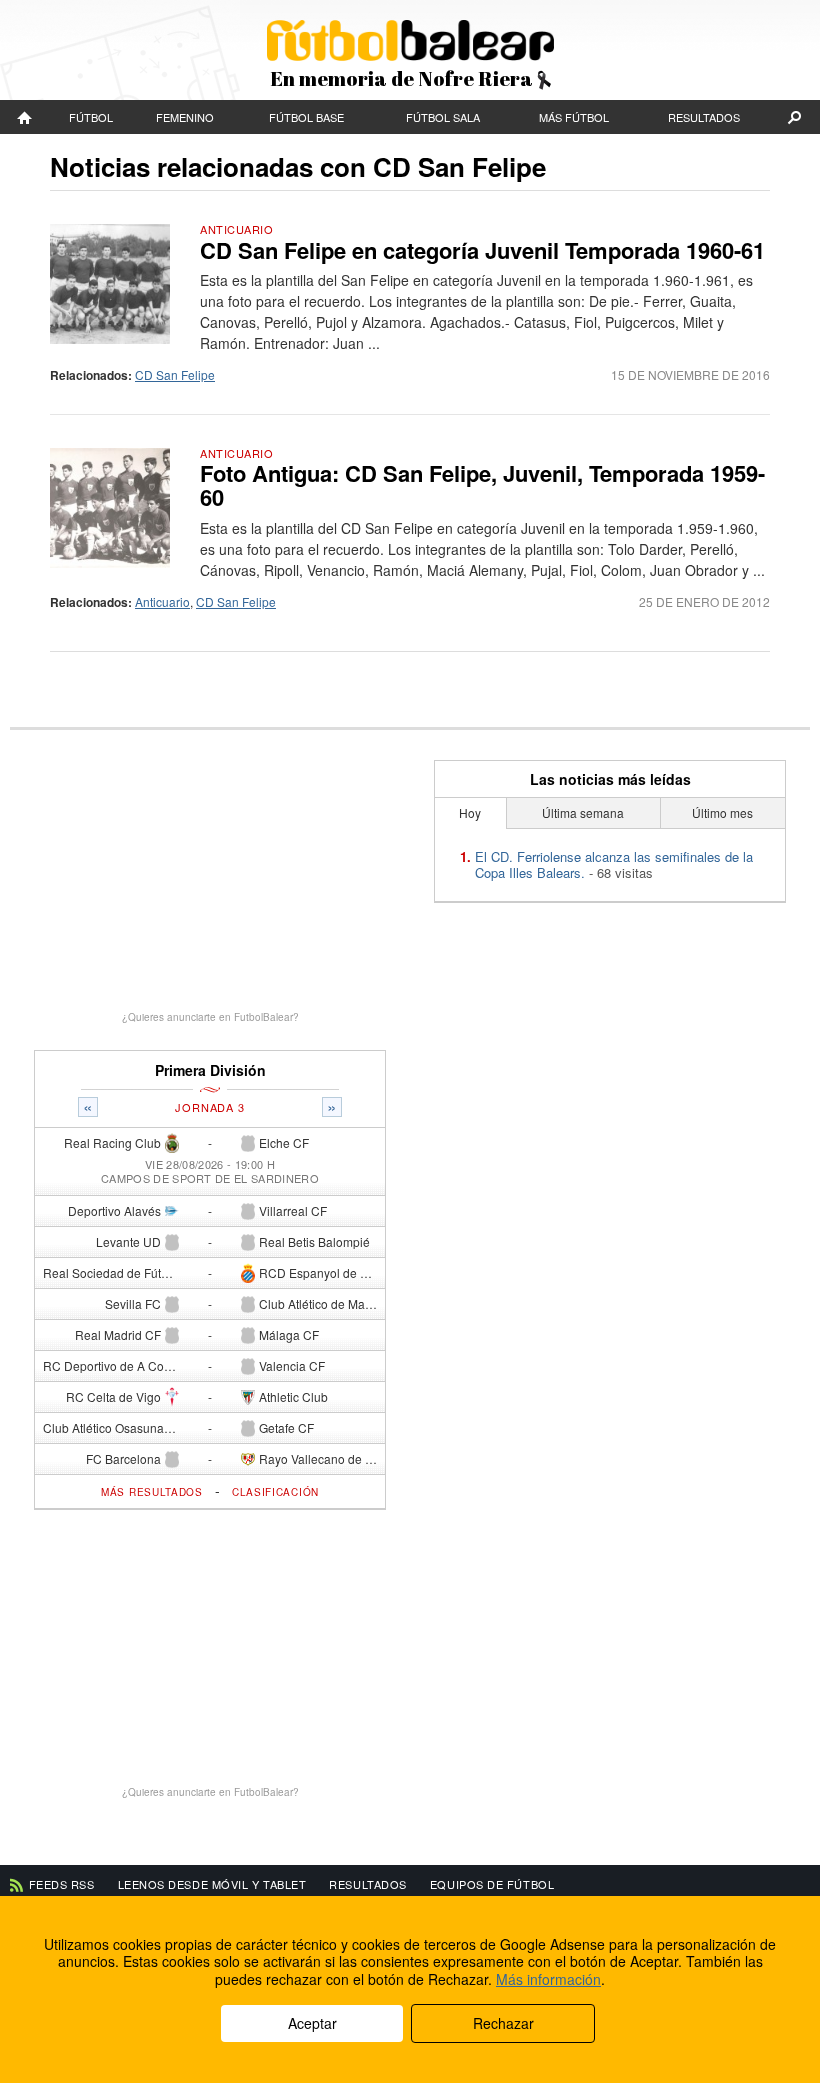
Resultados (704, 117)
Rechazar (503, 2023)
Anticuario (237, 229)
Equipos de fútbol (492, 1884)
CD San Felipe (175, 374)
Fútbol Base (306, 117)
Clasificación (275, 1492)
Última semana (583, 812)
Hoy (470, 812)
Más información (548, 1979)
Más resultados (152, 1492)
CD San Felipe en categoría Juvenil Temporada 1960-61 (482, 250)
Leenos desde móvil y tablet (212, 1884)
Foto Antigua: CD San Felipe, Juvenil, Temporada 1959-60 (482, 485)
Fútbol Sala (443, 117)
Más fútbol (574, 117)
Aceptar (312, 2023)
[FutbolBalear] (25, 117)
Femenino (185, 117)
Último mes (722, 812)
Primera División (210, 1070)
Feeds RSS (62, 1884)
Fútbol (91, 117)
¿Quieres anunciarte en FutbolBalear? (210, 1017)
